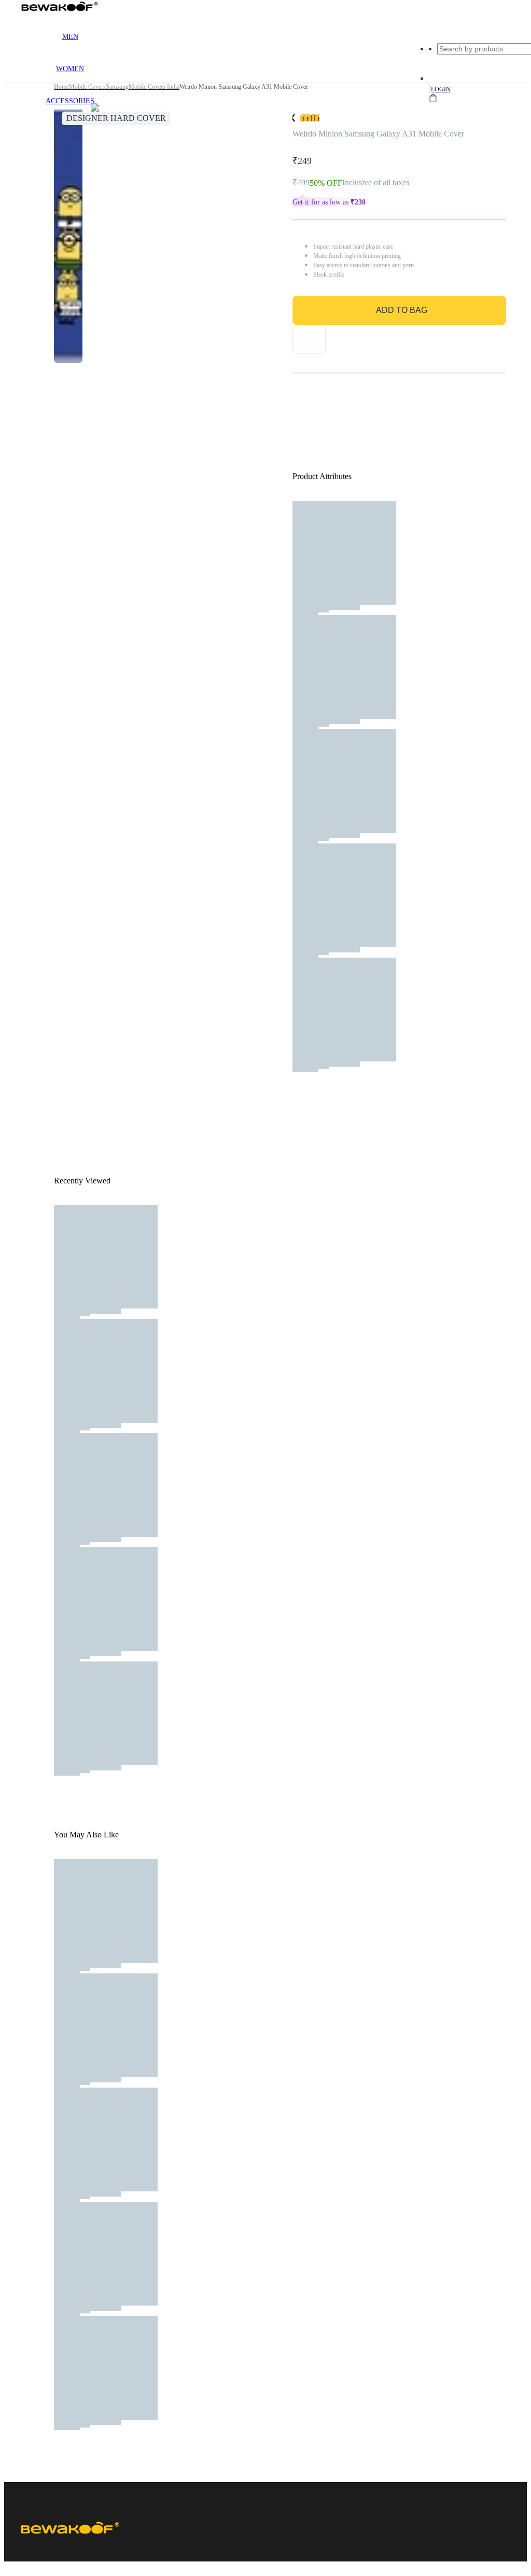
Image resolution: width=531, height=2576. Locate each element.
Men (70, 37)
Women (70, 69)
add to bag (402, 310)
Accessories (70, 101)
